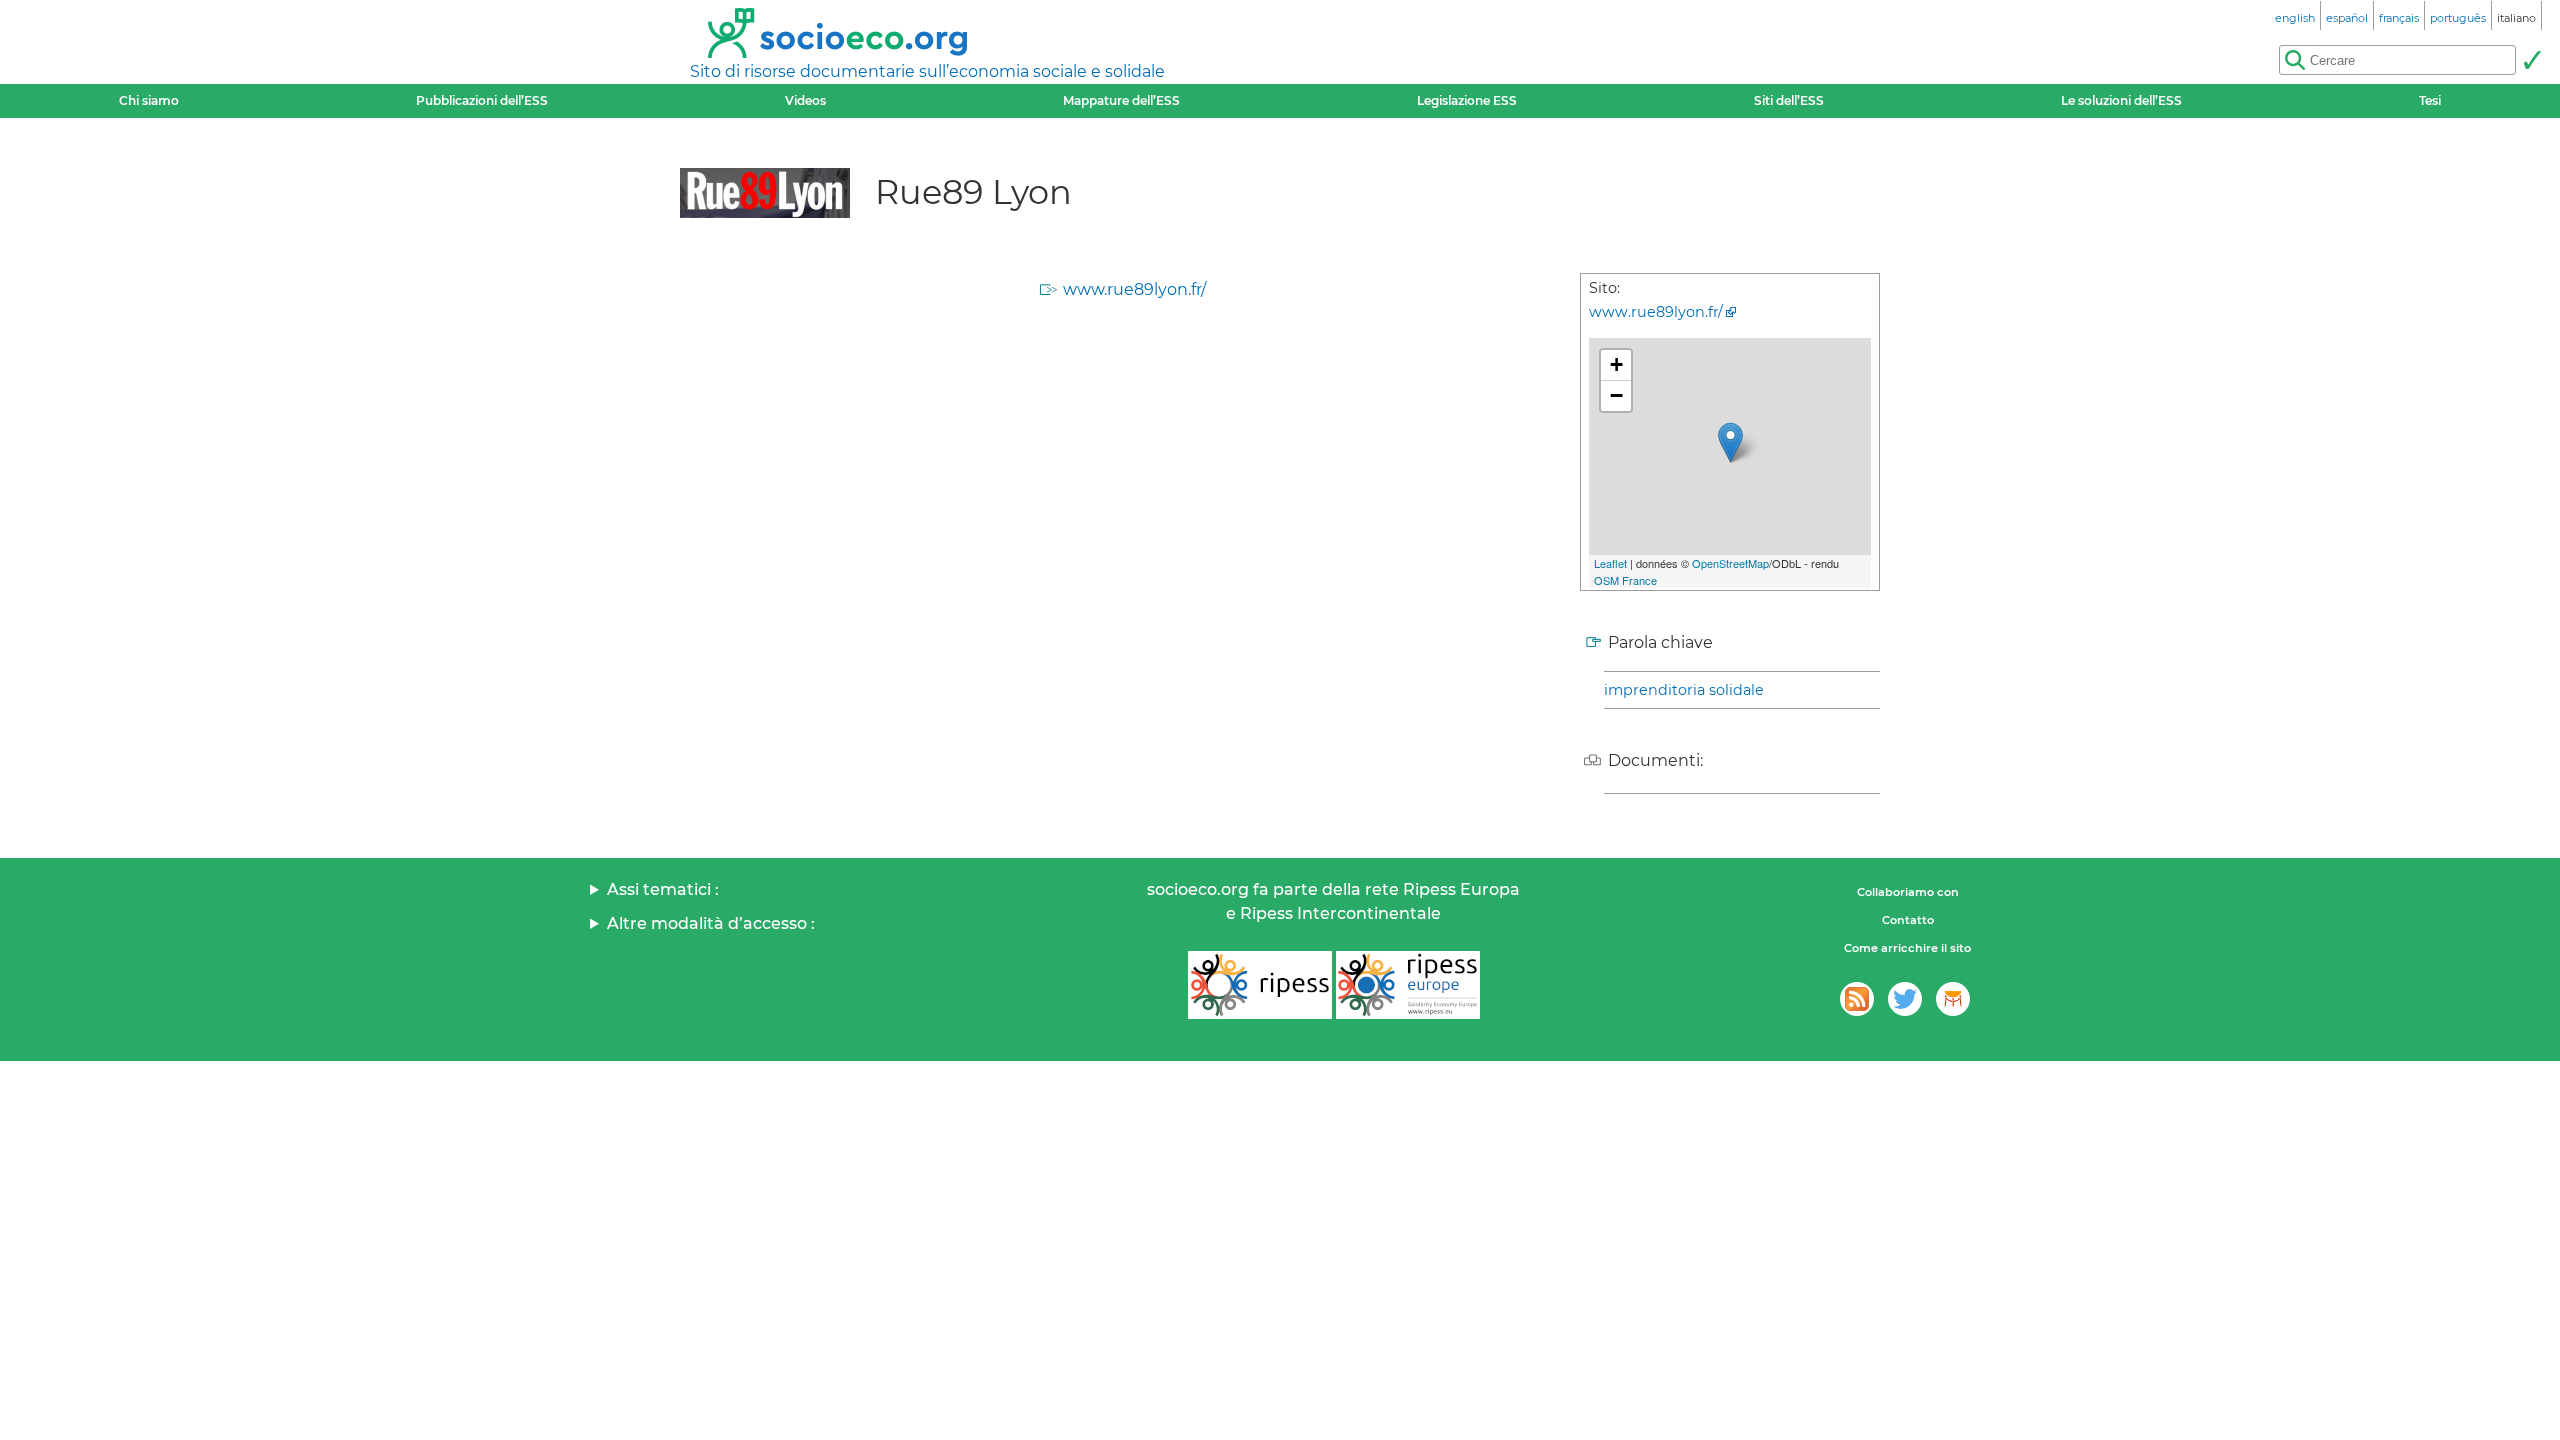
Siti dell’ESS (1789, 100)
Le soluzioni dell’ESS (2121, 100)
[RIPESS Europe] (1408, 985)
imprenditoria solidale (1684, 690)
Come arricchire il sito (1907, 948)
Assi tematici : (663, 889)
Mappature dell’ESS (1121, 100)
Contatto (1908, 920)
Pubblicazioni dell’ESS (482, 100)
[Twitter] (1905, 999)
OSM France (1625, 580)
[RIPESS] (1260, 985)
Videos (805, 100)
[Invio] (2532, 60)
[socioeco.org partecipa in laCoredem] (1953, 999)
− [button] (1616, 395)
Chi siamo (149, 100)
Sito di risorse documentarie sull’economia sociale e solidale (927, 71)
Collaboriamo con (1908, 892)
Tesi (2430, 100)
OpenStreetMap (1730, 563)
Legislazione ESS (1467, 100)
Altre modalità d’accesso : (711, 923)
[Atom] (1857, 999)
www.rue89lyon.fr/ (1134, 289)
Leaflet (1610, 563)
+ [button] (1616, 364)
